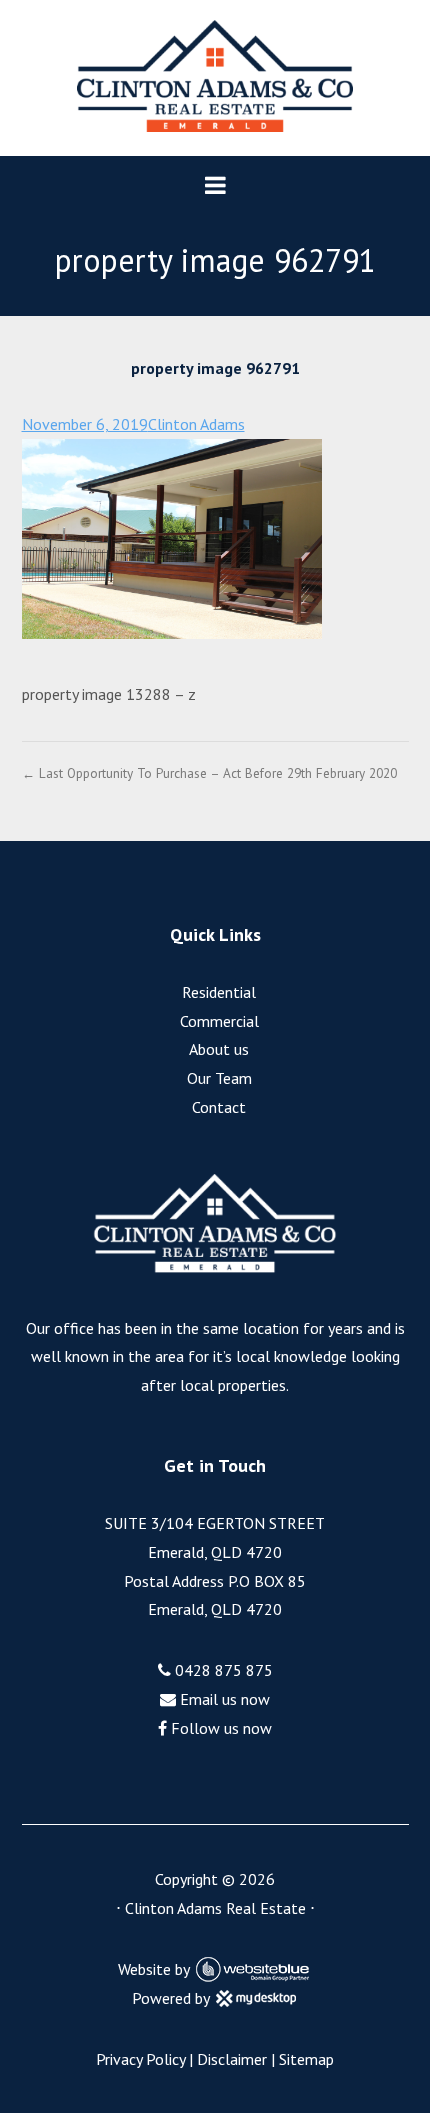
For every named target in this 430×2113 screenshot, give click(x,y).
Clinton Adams (196, 424)
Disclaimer (232, 2059)
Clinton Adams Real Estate (215, 1908)
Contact (219, 1107)
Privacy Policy (140, 2059)
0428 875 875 (222, 1670)
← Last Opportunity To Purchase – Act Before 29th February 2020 (209, 773)
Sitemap (306, 2059)
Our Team (219, 1078)
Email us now (223, 1699)
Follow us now (219, 1728)
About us (219, 1049)
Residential (219, 992)
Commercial (219, 1021)
